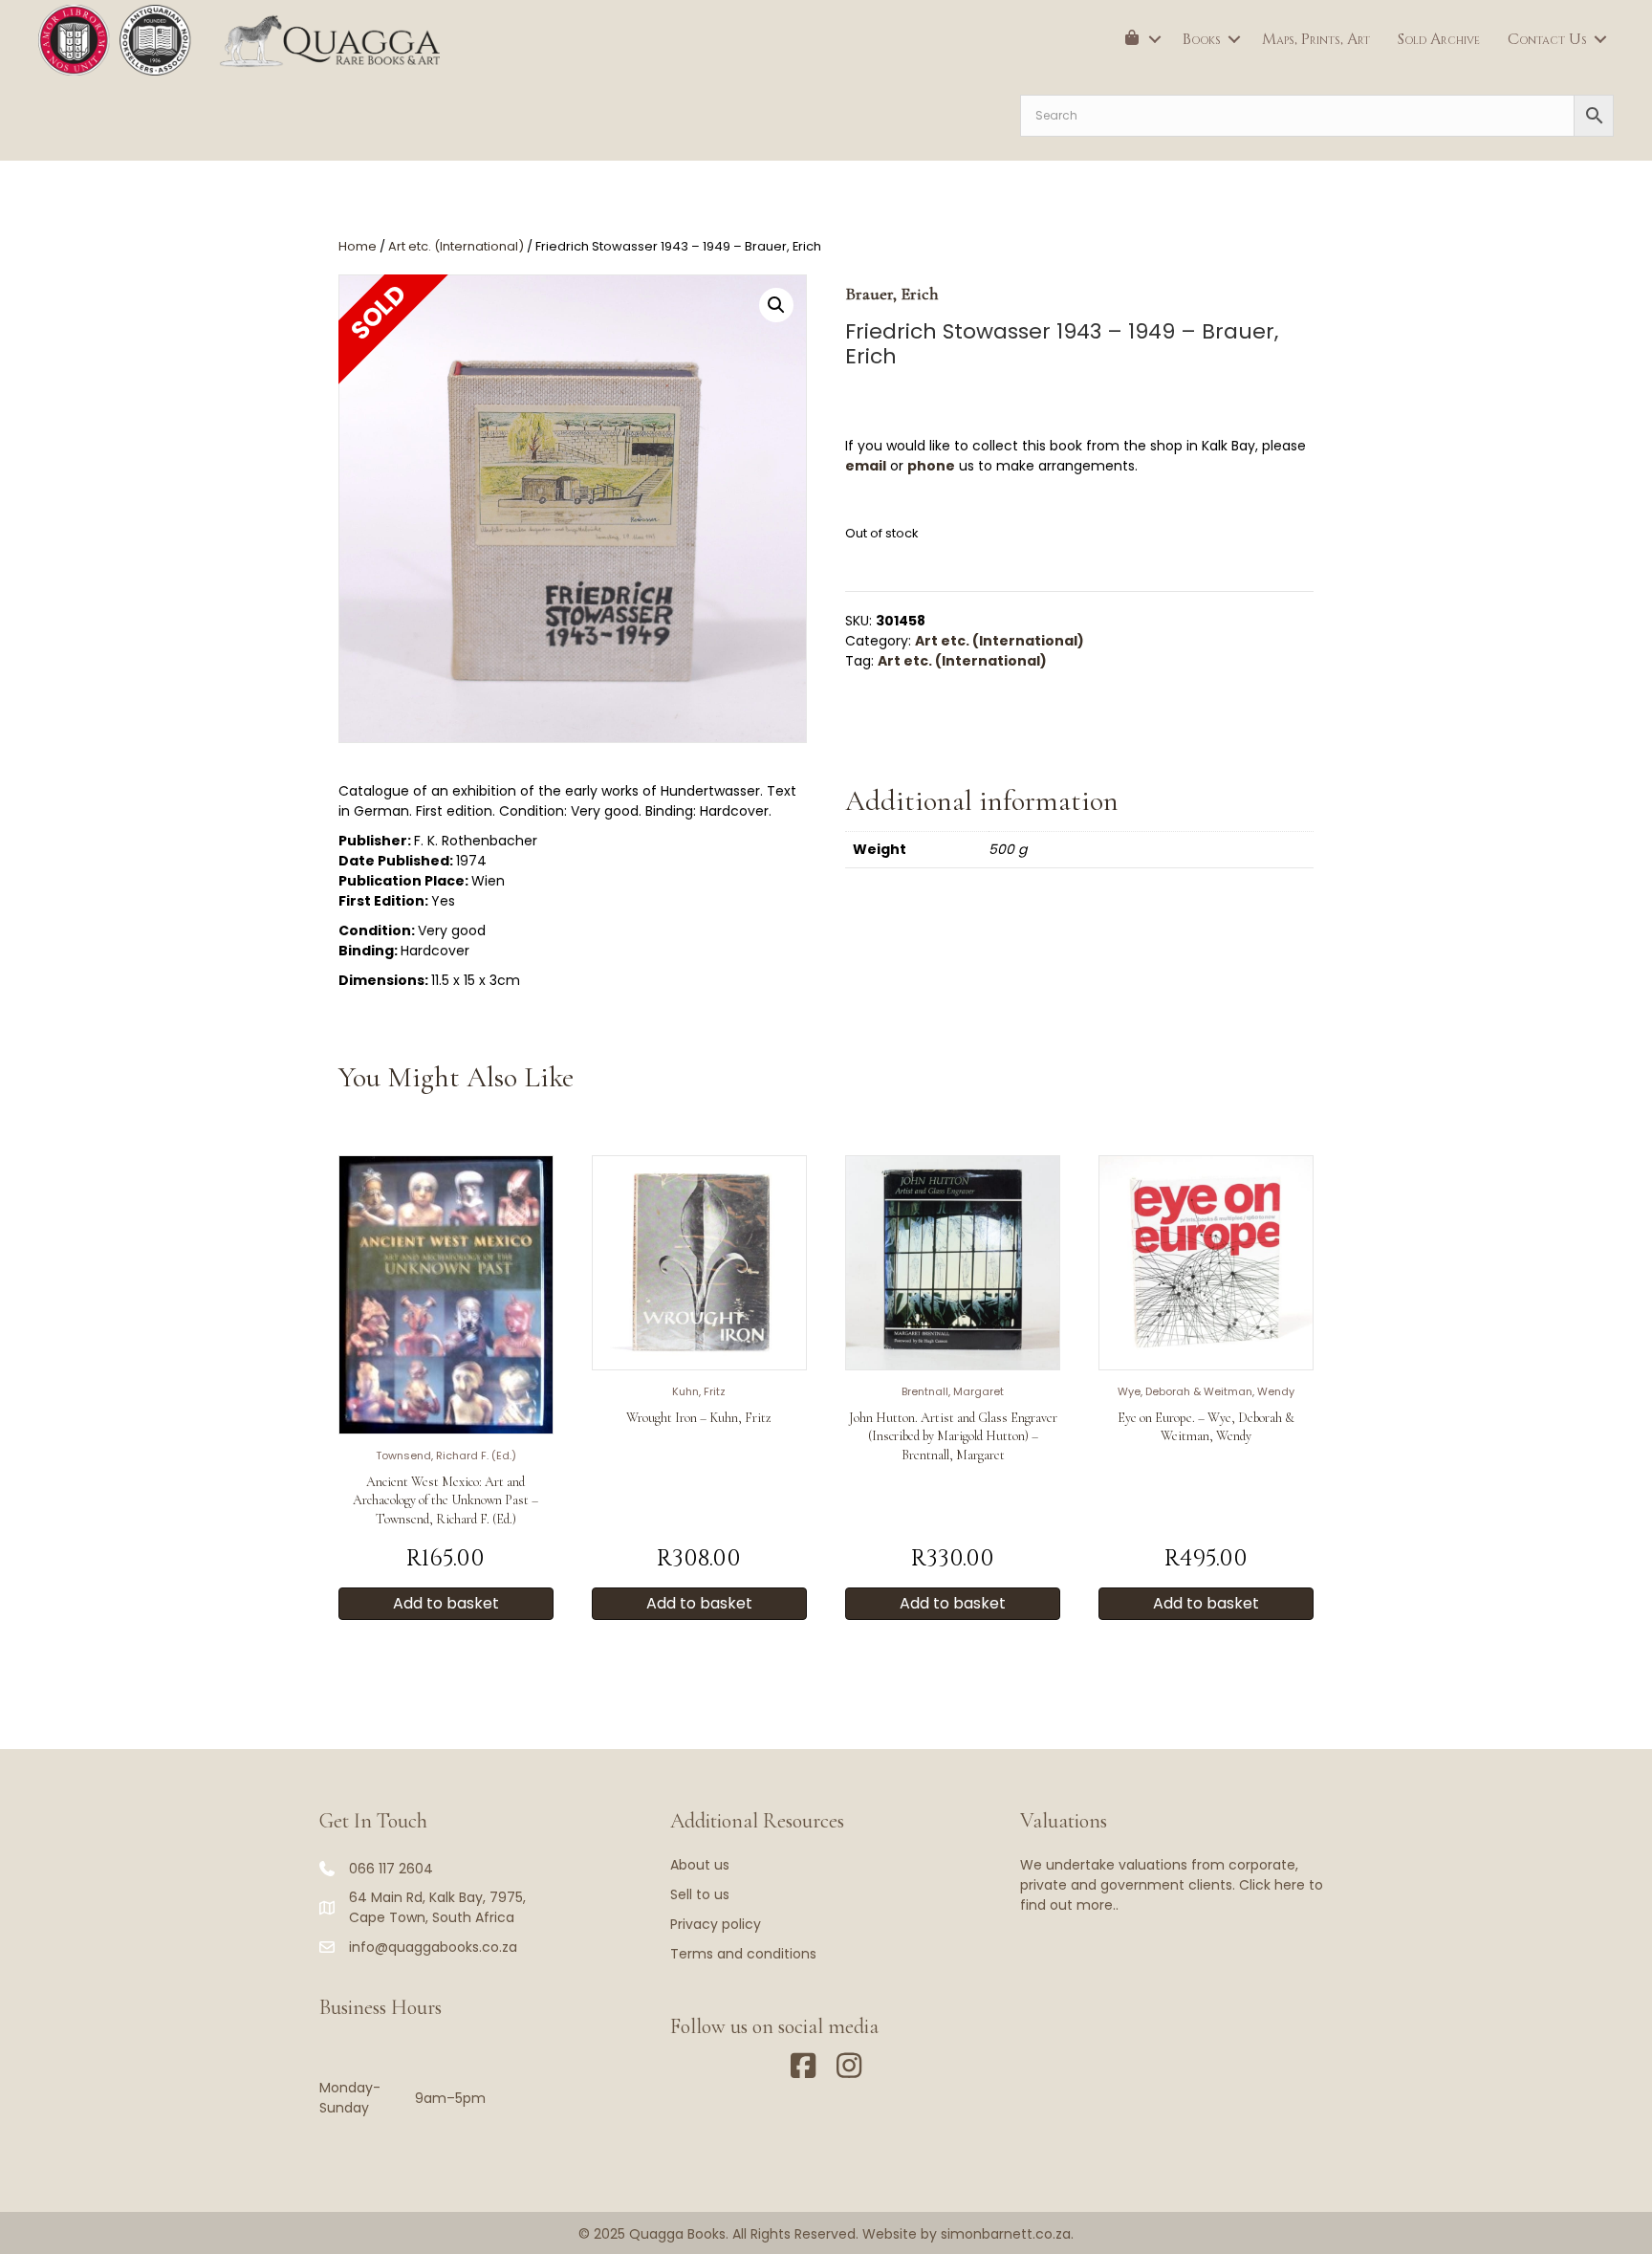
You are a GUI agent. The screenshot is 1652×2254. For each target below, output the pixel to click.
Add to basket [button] (446, 1603)
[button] (1155, 39)
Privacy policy (716, 1924)
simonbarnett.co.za (1006, 2234)
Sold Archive (1439, 39)
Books (1202, 39)
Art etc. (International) (456, 246)
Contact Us (1547, 39)
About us (700, 1865)
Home (358, 246)
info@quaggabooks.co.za (433, 1947)
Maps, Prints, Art (1316, 39)
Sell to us (700, 1894)
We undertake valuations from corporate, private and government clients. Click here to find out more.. (1172, 1885)
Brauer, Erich (892, 294)
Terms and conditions (743, 1954)
